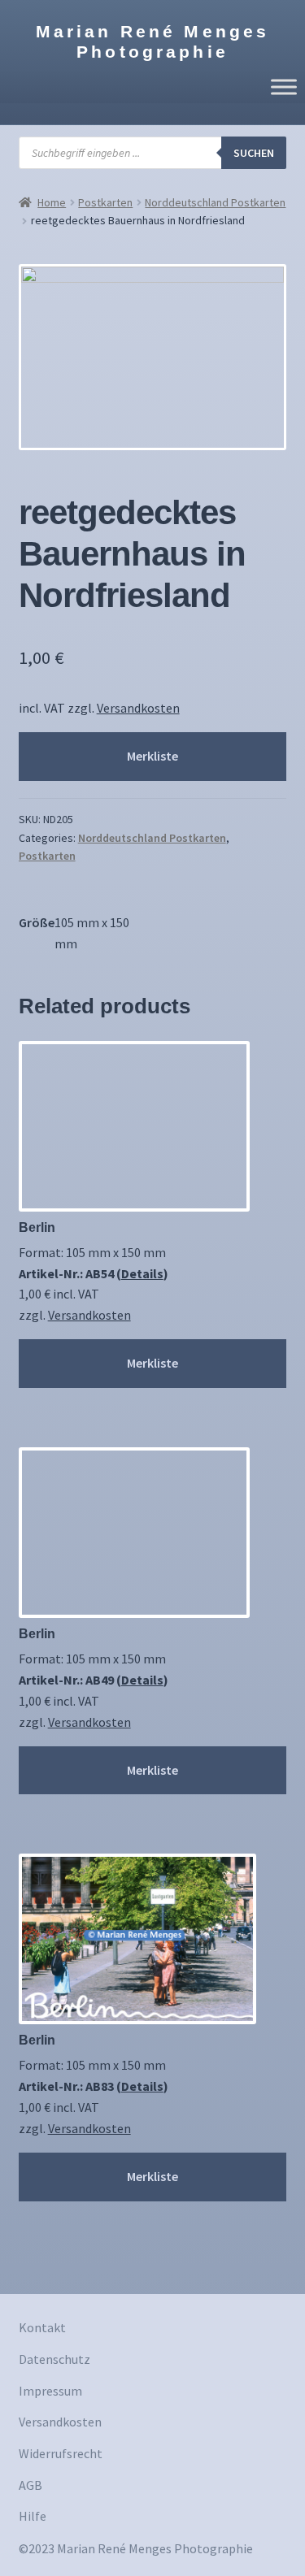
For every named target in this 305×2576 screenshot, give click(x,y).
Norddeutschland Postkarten (215, 202)
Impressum (50, 2391)
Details (142, 1273)
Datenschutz (54, 2359)
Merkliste (152, 756)
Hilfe (33, 2516)
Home (52, 202)
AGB (30, 2485)
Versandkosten (138, 708)
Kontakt (42, 2327)
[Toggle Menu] (284, 87)
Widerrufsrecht (61, 2453)
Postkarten (105, 202)
